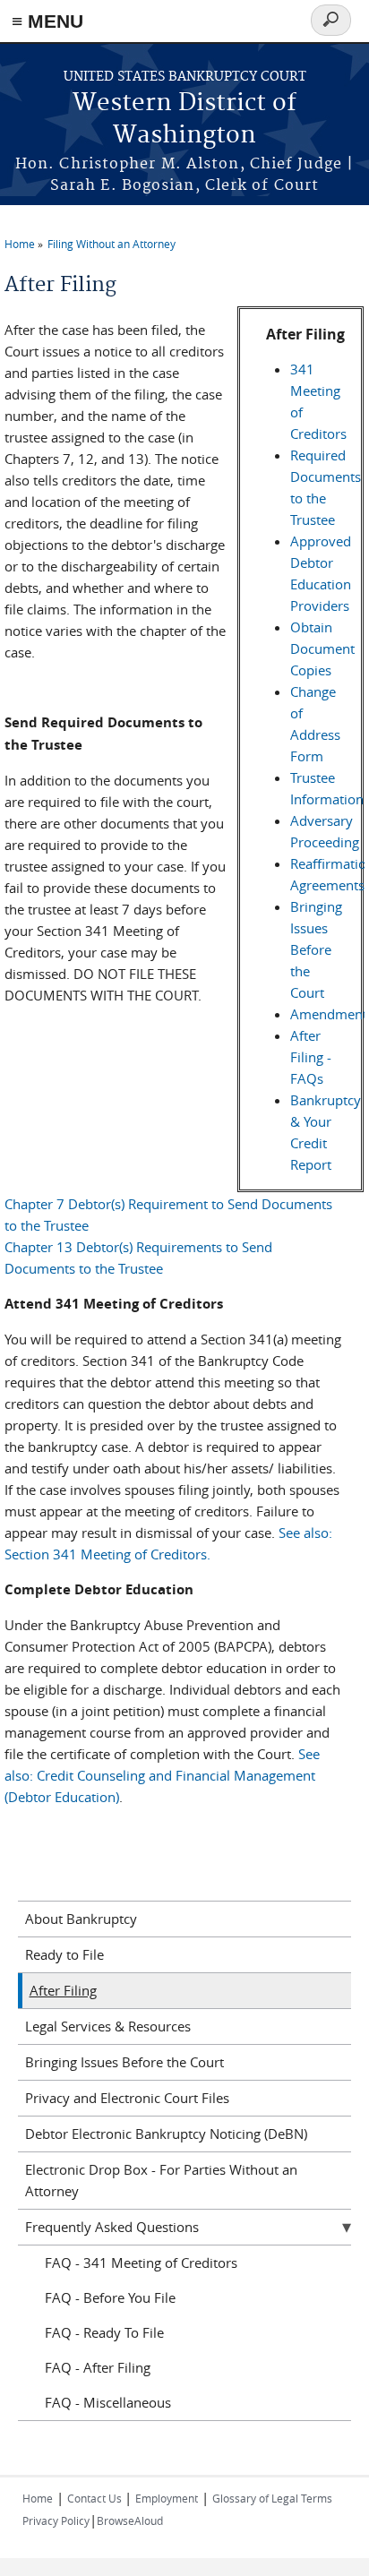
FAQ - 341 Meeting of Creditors (141, 2263)
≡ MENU (47, 21)
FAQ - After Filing (98, 2367)
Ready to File (64, 1954)
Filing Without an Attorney (112, 244)
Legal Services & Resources (108, 2026)
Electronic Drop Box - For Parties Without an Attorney (161, 2180)
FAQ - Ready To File (104, 2332)
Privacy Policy (56, 2520)
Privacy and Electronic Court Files (127, 2098)
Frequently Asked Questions (112, 2227)
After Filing (63, 1990)
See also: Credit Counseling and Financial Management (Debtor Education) (162, 1775)
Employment (167, 2498)
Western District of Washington (184, 120)
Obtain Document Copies (322, 648)
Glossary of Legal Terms (272, 2498)
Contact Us (96, 2498)
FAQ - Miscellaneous (108, 2402)
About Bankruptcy (81, 1919)
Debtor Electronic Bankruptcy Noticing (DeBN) (166, 2134)
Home (20, 244)
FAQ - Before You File (110, 2297)
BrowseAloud (130, 2520)
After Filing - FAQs (311, 1057)
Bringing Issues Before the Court (316, 949)
